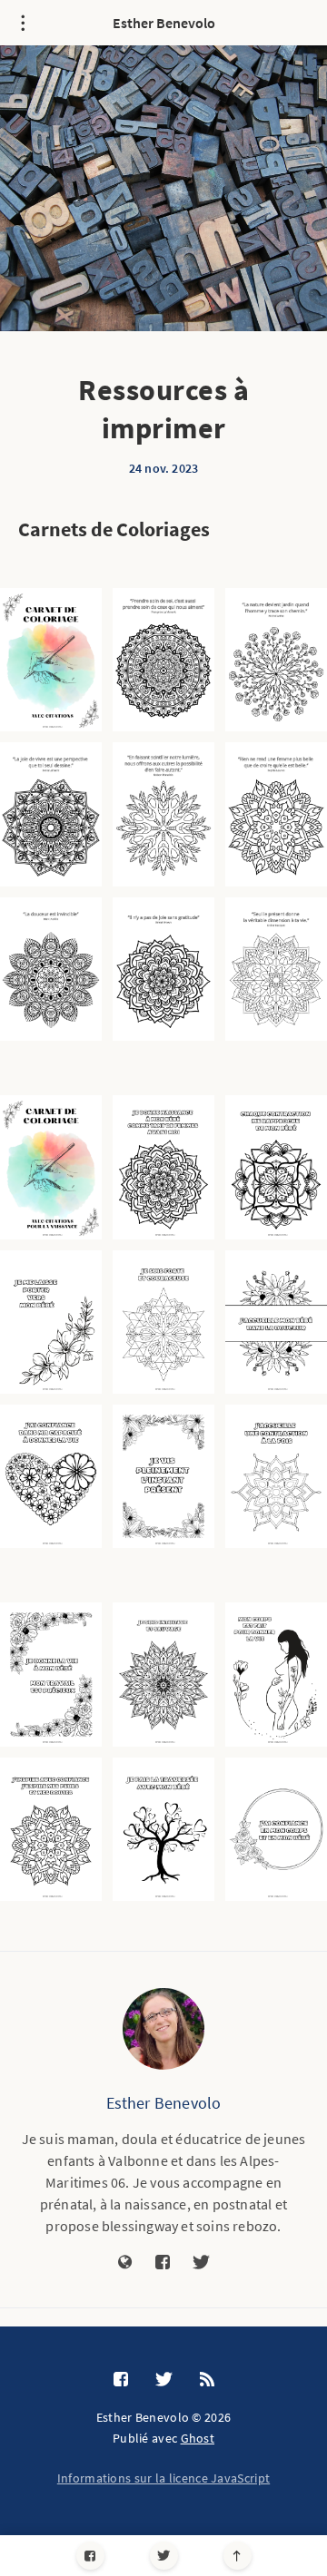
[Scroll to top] (238, 2556)
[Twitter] (164, 2556)
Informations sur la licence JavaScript (163, 2478)
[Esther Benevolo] (163, 2029)
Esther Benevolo (164, 23)
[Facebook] (90, 2556)
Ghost (198, 2438)
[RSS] (207, 2380)
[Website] (125, 2263)
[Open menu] (23, 23)
